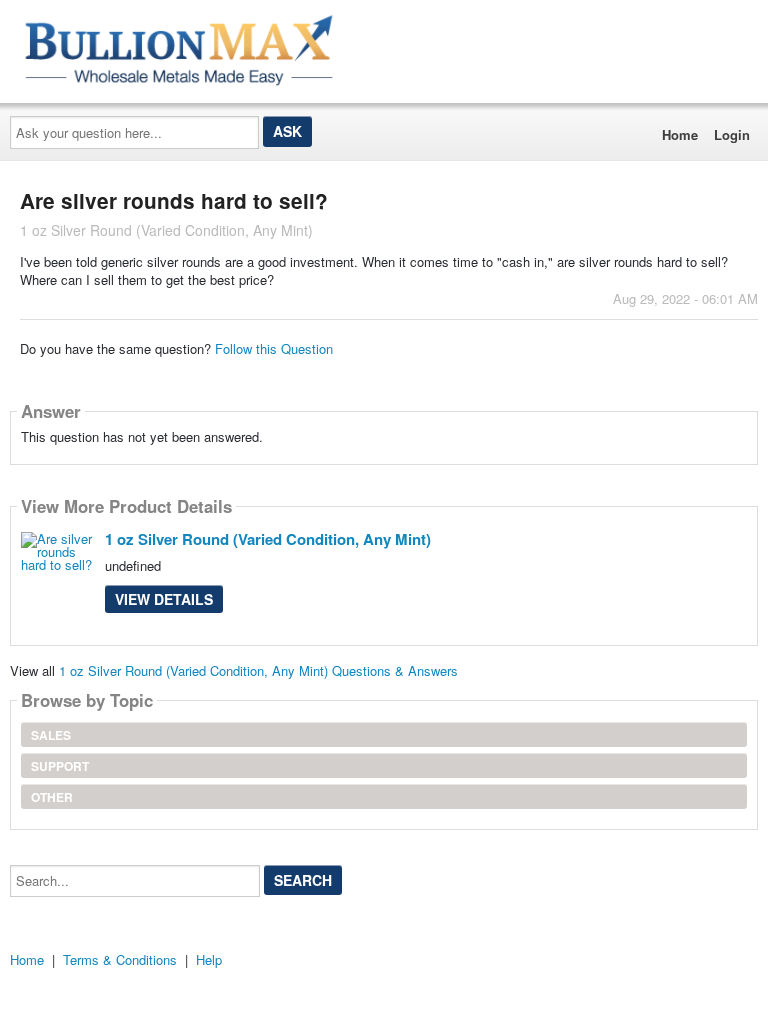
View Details (164, 599)
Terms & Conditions (120, 959)
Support (60, 766)
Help (209, 959)
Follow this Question (274, 348)
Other (52, 797)
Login (732, 134)
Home (680, 134)
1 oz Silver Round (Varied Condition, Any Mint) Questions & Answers (258, 670)
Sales (51, 735)
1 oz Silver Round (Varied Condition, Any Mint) (268, 539)
